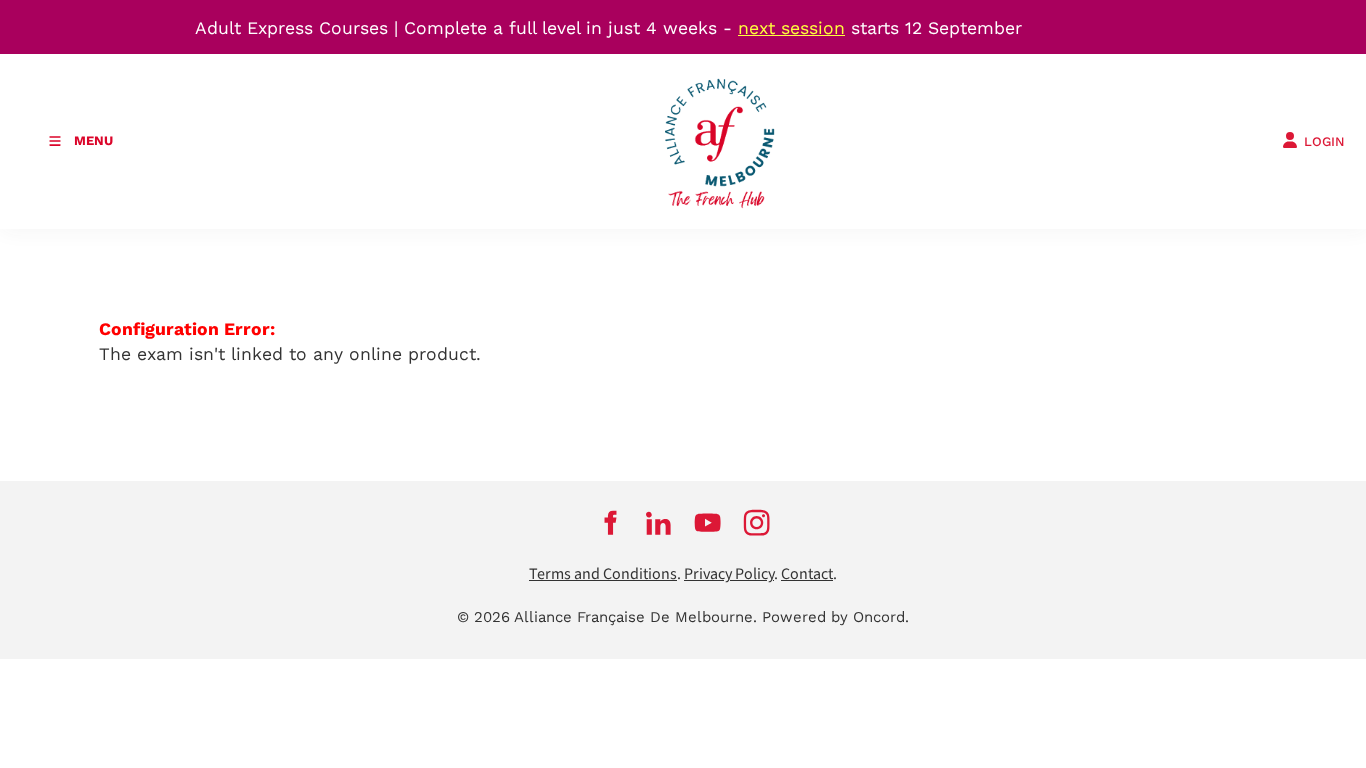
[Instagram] (756, 522)
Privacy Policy (729, 574)
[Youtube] (707, 522)
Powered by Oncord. (835, 617)
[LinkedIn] (658, 522)
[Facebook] (609, 522)
